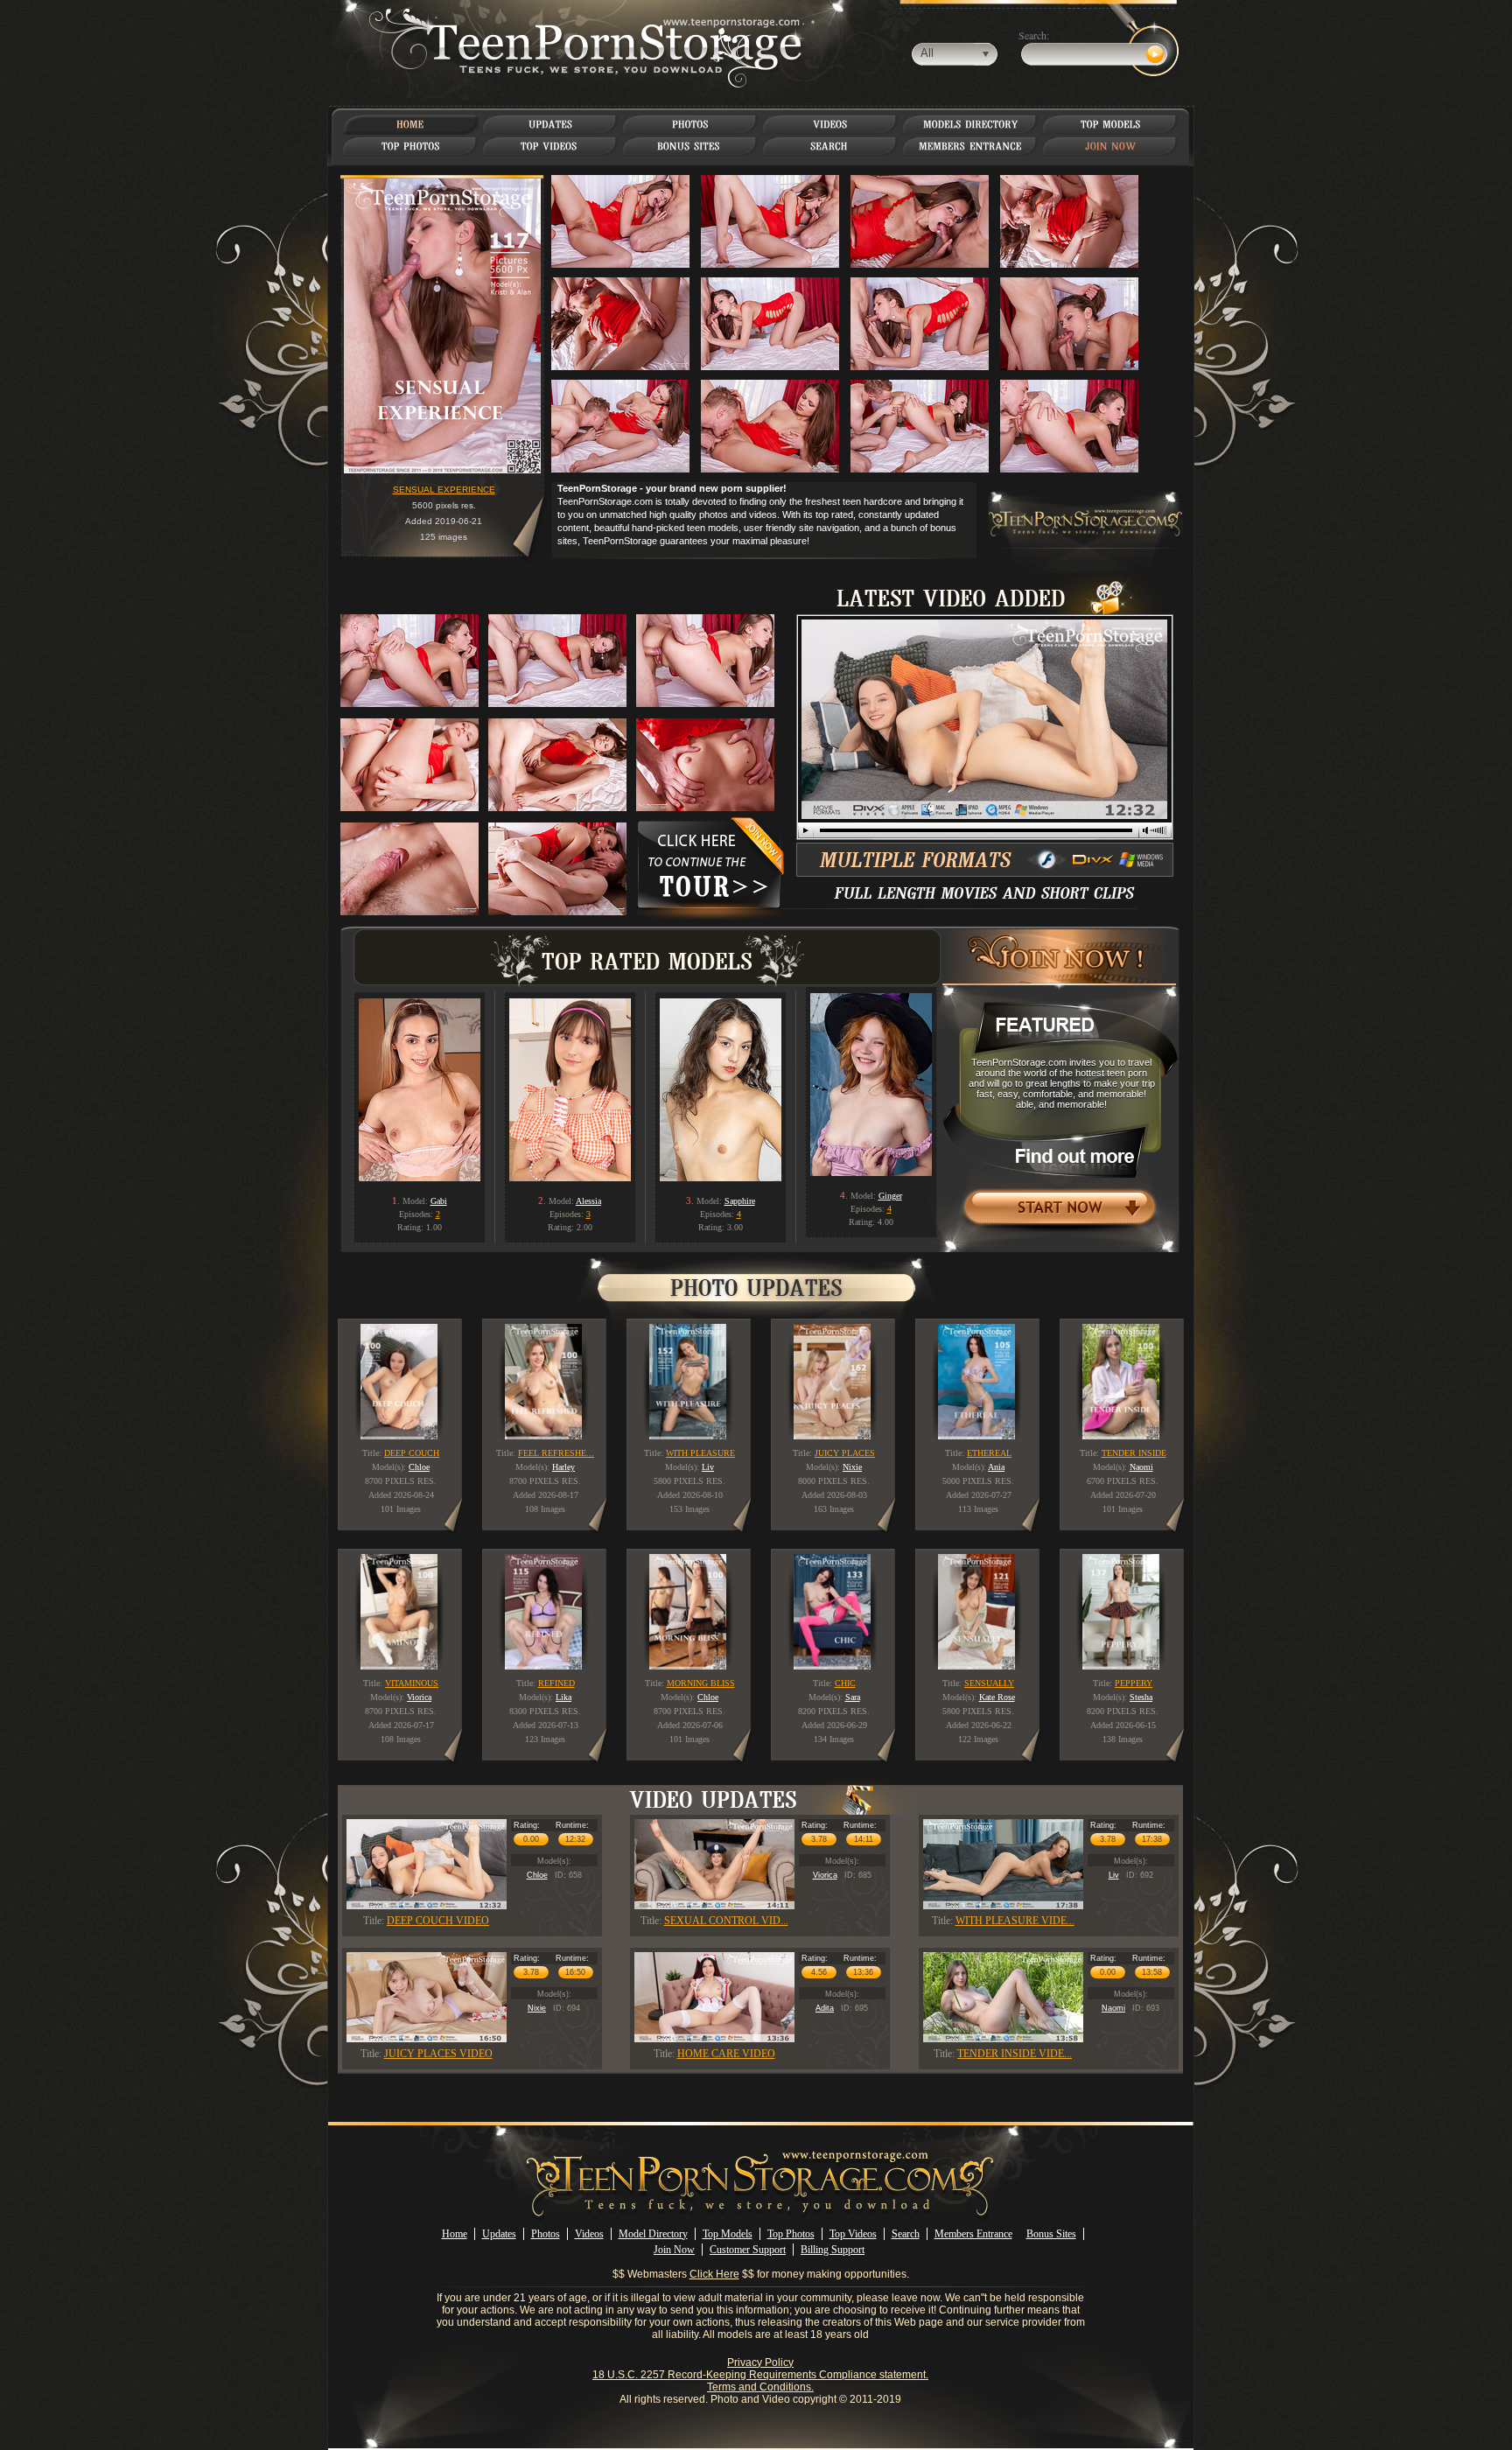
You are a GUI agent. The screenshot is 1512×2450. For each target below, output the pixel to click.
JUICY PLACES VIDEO (438, 2054)
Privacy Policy (760, 2362)
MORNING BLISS (701, 1683)
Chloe (537, 1875)
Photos (546, 2234)
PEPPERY (1134, 1683)
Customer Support (748, 2250)
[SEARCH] (831, 146)
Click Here (714, 2274)
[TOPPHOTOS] (411, 146)
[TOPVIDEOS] (551, 146)
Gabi (439, 1201)
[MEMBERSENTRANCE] (970, 146)
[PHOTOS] (690, 124)
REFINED (556, 1683)
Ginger (890, 1196)
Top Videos (853, 2234)
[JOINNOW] (1111, 146)
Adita (825, 2008)
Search (906, 2234)
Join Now (674, 2250)
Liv (1114, 1875)
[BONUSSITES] (690, 146)
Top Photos (791, 2234)
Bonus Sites (1051, 2234)
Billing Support (833, 2250)
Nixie (537, 2008)
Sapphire (740, 1201)
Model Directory (653, 2234)
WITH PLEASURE (700, 1453)
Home (455, 2234)
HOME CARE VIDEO (726, 2054)
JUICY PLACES (845, 1453)
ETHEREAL (989, 1453)
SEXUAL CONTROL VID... (726, 1921)
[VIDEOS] (830, 124)
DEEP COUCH (412, 1453)
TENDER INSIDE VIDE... (1015, 2054)
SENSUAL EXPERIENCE (444, 490)
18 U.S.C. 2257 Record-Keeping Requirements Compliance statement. (760, 2375)
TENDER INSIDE (1134, 1453)
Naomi (1113, 2008)
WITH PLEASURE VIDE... (1015, 1921)
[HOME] (410, 124)
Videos (589, 2234)
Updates (499, 2234)
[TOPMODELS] (1111, 124)
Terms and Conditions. (760, 2387)
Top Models (728, 2234)
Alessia (588, 1201)
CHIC (845, 1683)
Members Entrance (973, 2234)
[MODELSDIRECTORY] (971, 124)
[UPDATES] (550, 124)
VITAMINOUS (412, 1683)
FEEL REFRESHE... (556, 1453)
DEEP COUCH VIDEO (438, 1921)
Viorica (825, 1875)
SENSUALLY (989, 1683)
